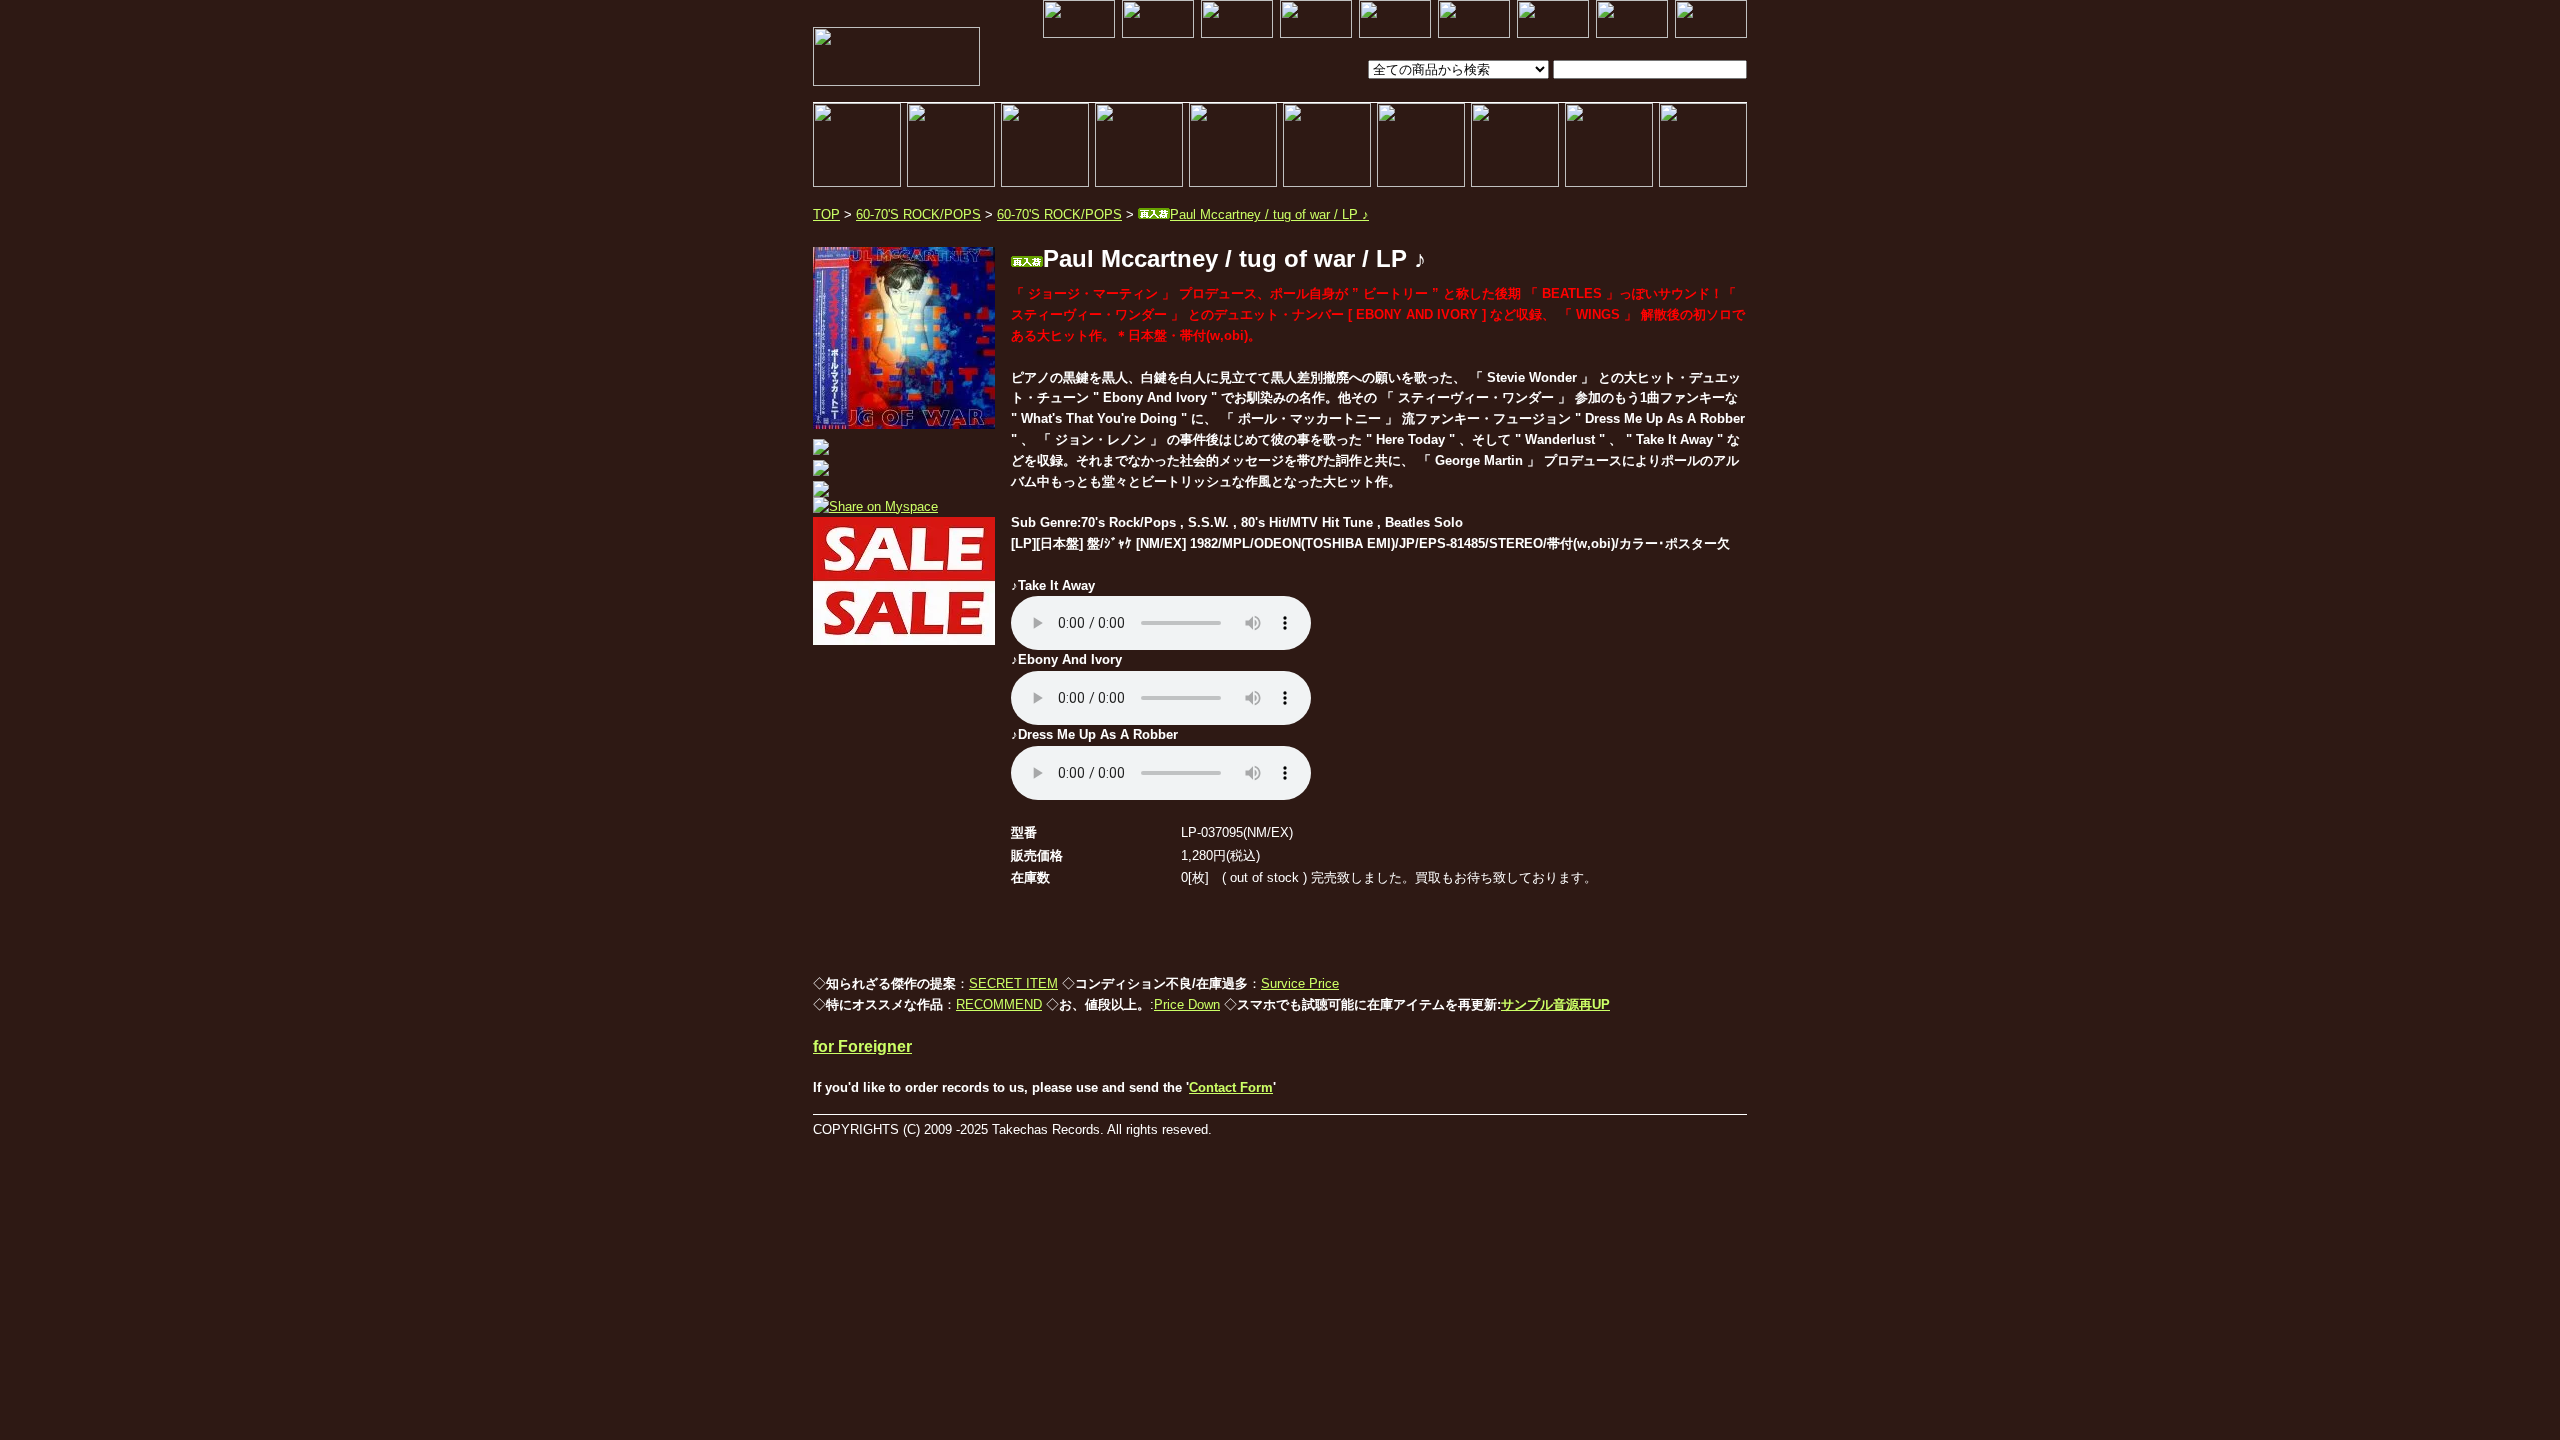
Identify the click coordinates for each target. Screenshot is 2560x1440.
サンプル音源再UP (1555, 1004)
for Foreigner (862, 1046)
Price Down (1187, 1004)
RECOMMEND (999, 1004)
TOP (826, 214)
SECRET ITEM (1013, 983)
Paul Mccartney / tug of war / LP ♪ (1269, 214)
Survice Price (1300, 983)
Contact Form (1231, 1087)
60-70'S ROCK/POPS (918, 214)
